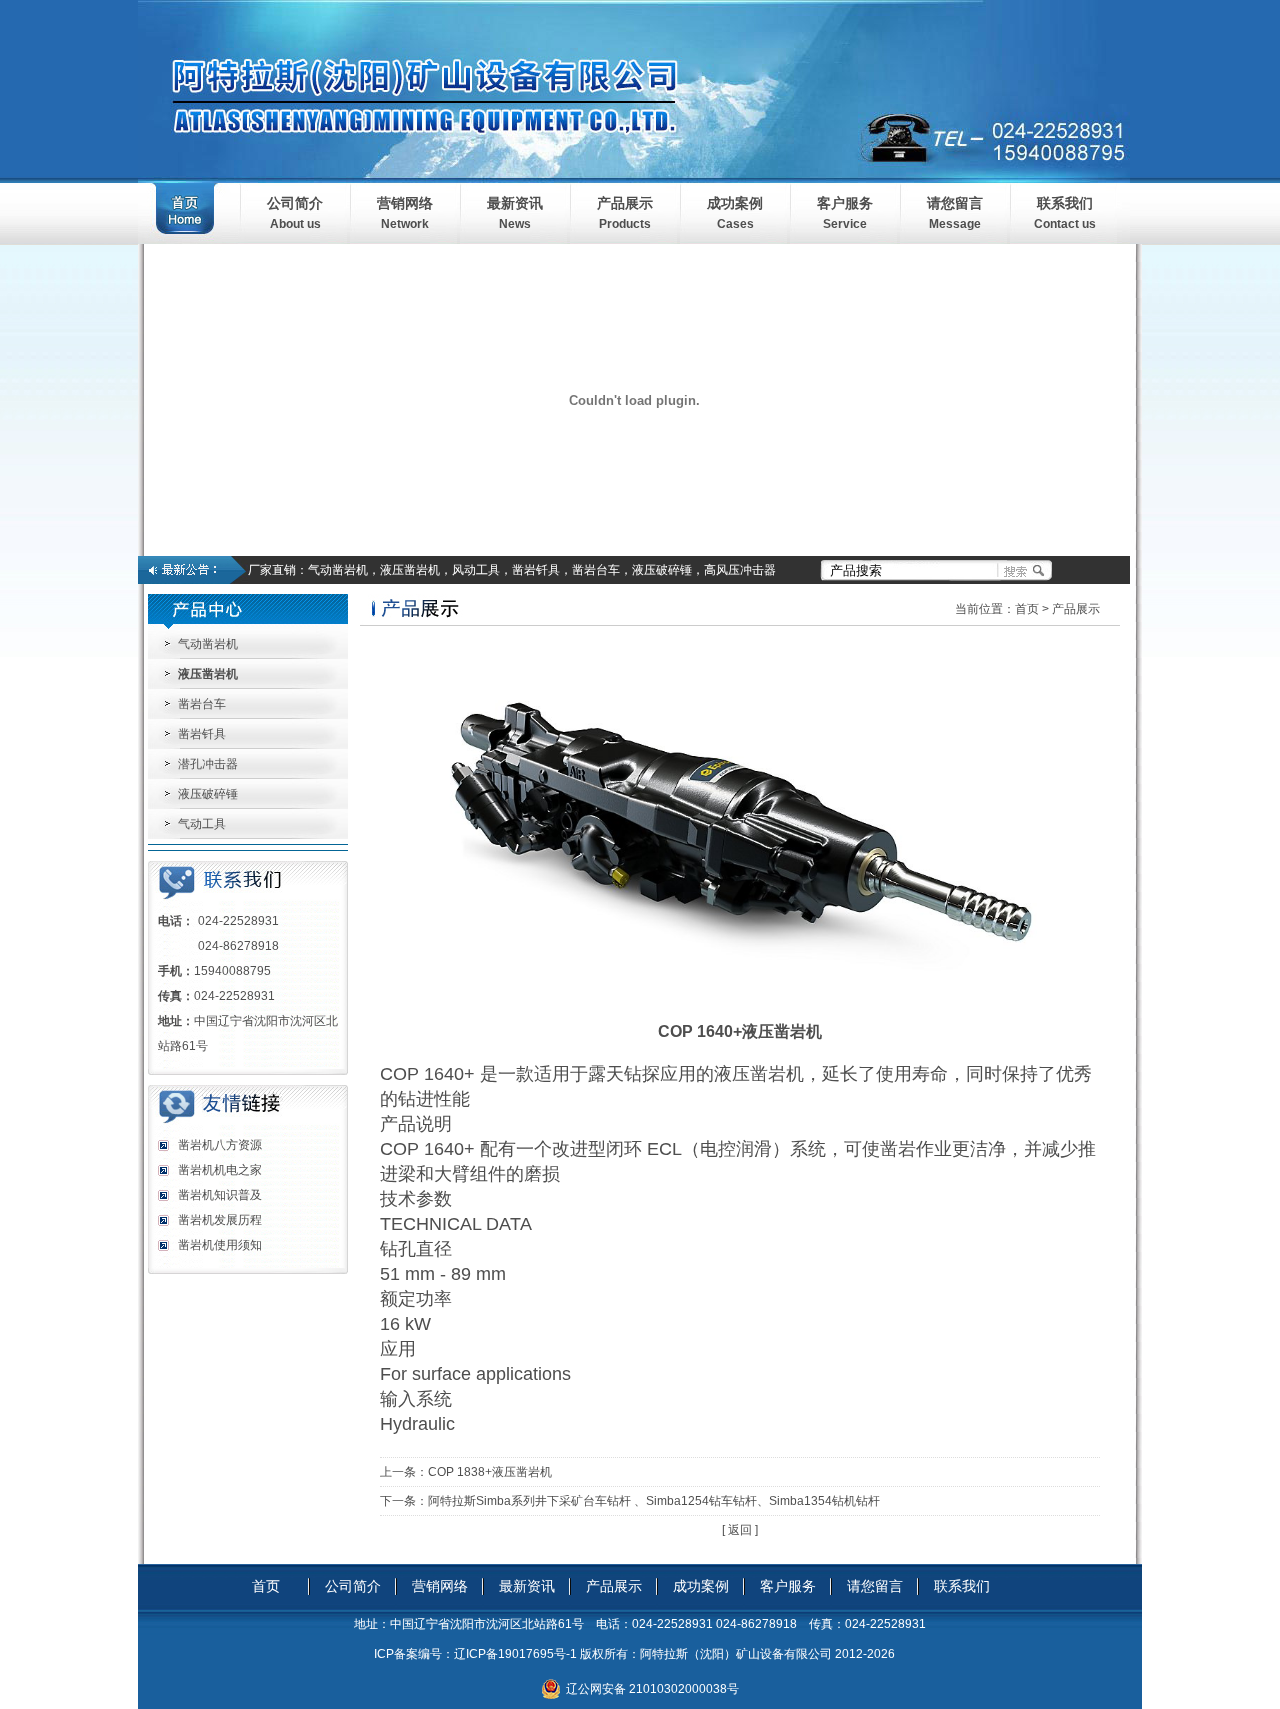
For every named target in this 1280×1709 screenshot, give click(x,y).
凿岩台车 (202, 704)
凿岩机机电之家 (220, 1170)
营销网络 (405, 203)
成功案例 (735, 203)
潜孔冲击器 (208, 764)
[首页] (189, 240)
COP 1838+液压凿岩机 (490, 1472)
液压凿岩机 (208, 674)
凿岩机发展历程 (220, 1220)
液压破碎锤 (208, 794)
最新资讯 (515, 203)
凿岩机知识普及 (220, 1195)
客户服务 (845, 203)
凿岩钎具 (202, 734)
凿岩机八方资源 (220, 1145)
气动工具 (202, 824)
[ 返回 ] (740, 1530)
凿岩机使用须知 (220, 1245)
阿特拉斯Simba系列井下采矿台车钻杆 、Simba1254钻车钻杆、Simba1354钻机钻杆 (654, 1501)
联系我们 (1065, 203)
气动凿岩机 (208, 644)
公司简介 (295, 203)
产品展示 (625, 203)
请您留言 (955, 203)
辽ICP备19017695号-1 (515, 1654)
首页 (1027, 609)
